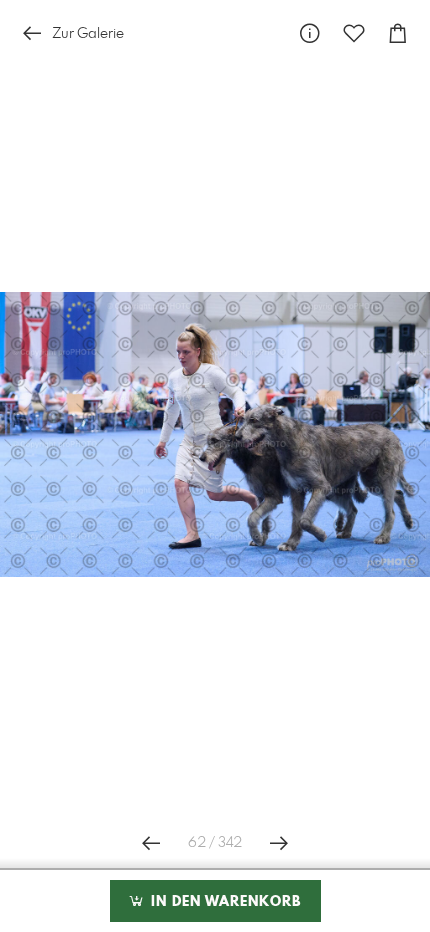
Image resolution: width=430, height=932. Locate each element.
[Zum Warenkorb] (398, 33)
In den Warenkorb (223, 902)
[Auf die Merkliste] (354, 33)
